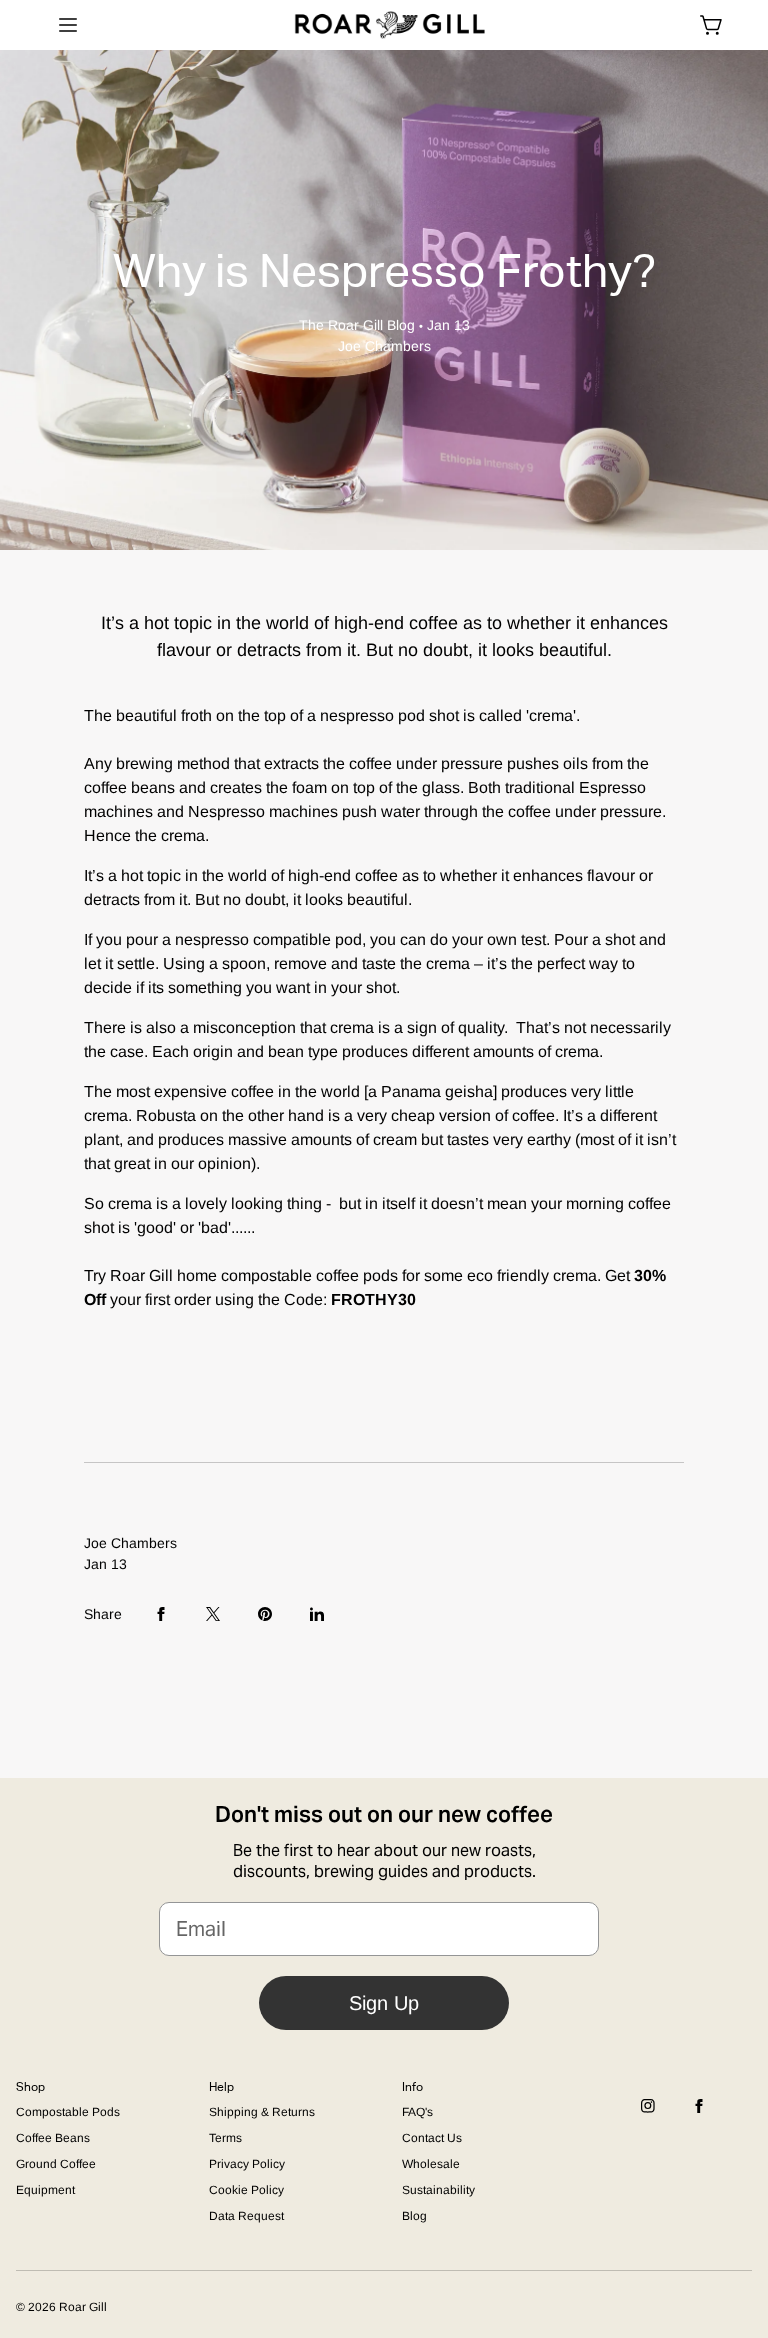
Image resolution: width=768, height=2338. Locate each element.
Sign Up (384, 2003)
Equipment (45, 2190)
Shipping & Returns (262, 2112)
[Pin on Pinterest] (265, 1614)
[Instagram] (648, 2119)
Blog (414, 2216)
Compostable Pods (68, 2112)
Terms (225, 2138)
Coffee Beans (53, 2138)
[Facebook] (699, 2119)
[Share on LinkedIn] (317, 1614)
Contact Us (432, 2138)
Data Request (246, 2216)
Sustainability (438, 2190)
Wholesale (431, 2164)
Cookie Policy (246, 2190)
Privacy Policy (247, 2164)
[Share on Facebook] (161, 1614)
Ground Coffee (56, 2164)
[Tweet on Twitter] (213, 1614)
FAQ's (417, 2112)
